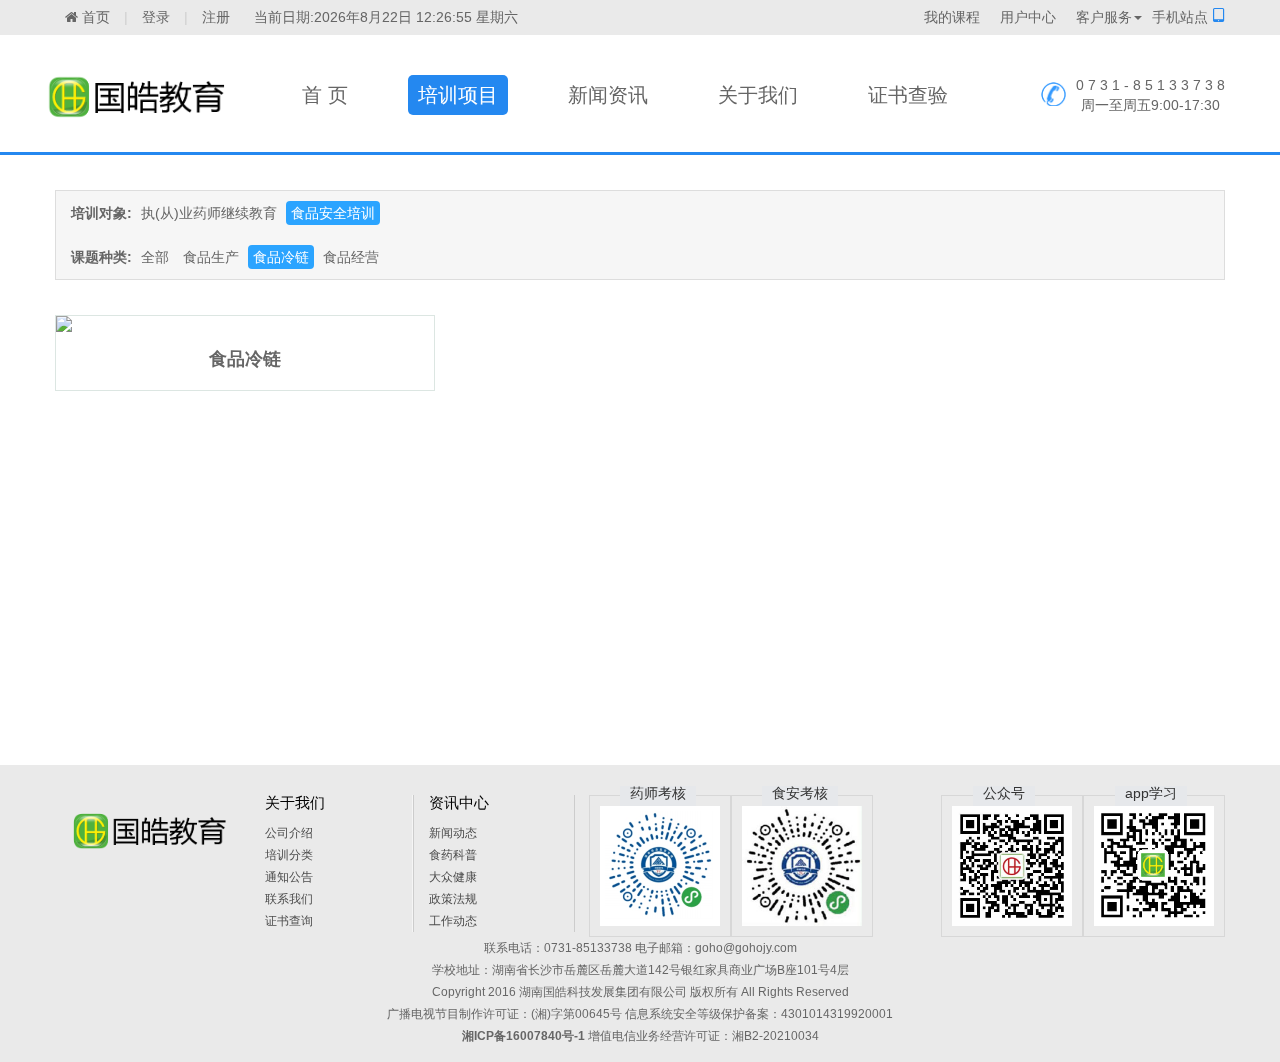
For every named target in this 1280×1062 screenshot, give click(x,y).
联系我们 (289, 899)
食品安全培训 (333, 213)
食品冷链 (281, 257)
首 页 (325, 95)
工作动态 (453, 921)
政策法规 (453, 899)
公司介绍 (289, 833)
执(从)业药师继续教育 (209, 213)
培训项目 (458, 95)
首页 (94, 17)
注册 (216, 17)
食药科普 (453, 855)
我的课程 (952, 17)
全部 (155, 257)
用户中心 (1028, 17)
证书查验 (908, 95)
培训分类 (289, 855)
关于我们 (758, 95)
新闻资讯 (608, 95)
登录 (156, 17)
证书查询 (289, 921)
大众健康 (453, 877)
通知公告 (289, 877)
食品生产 (211, 257)
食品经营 (351, 257)
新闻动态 (453, 833)
